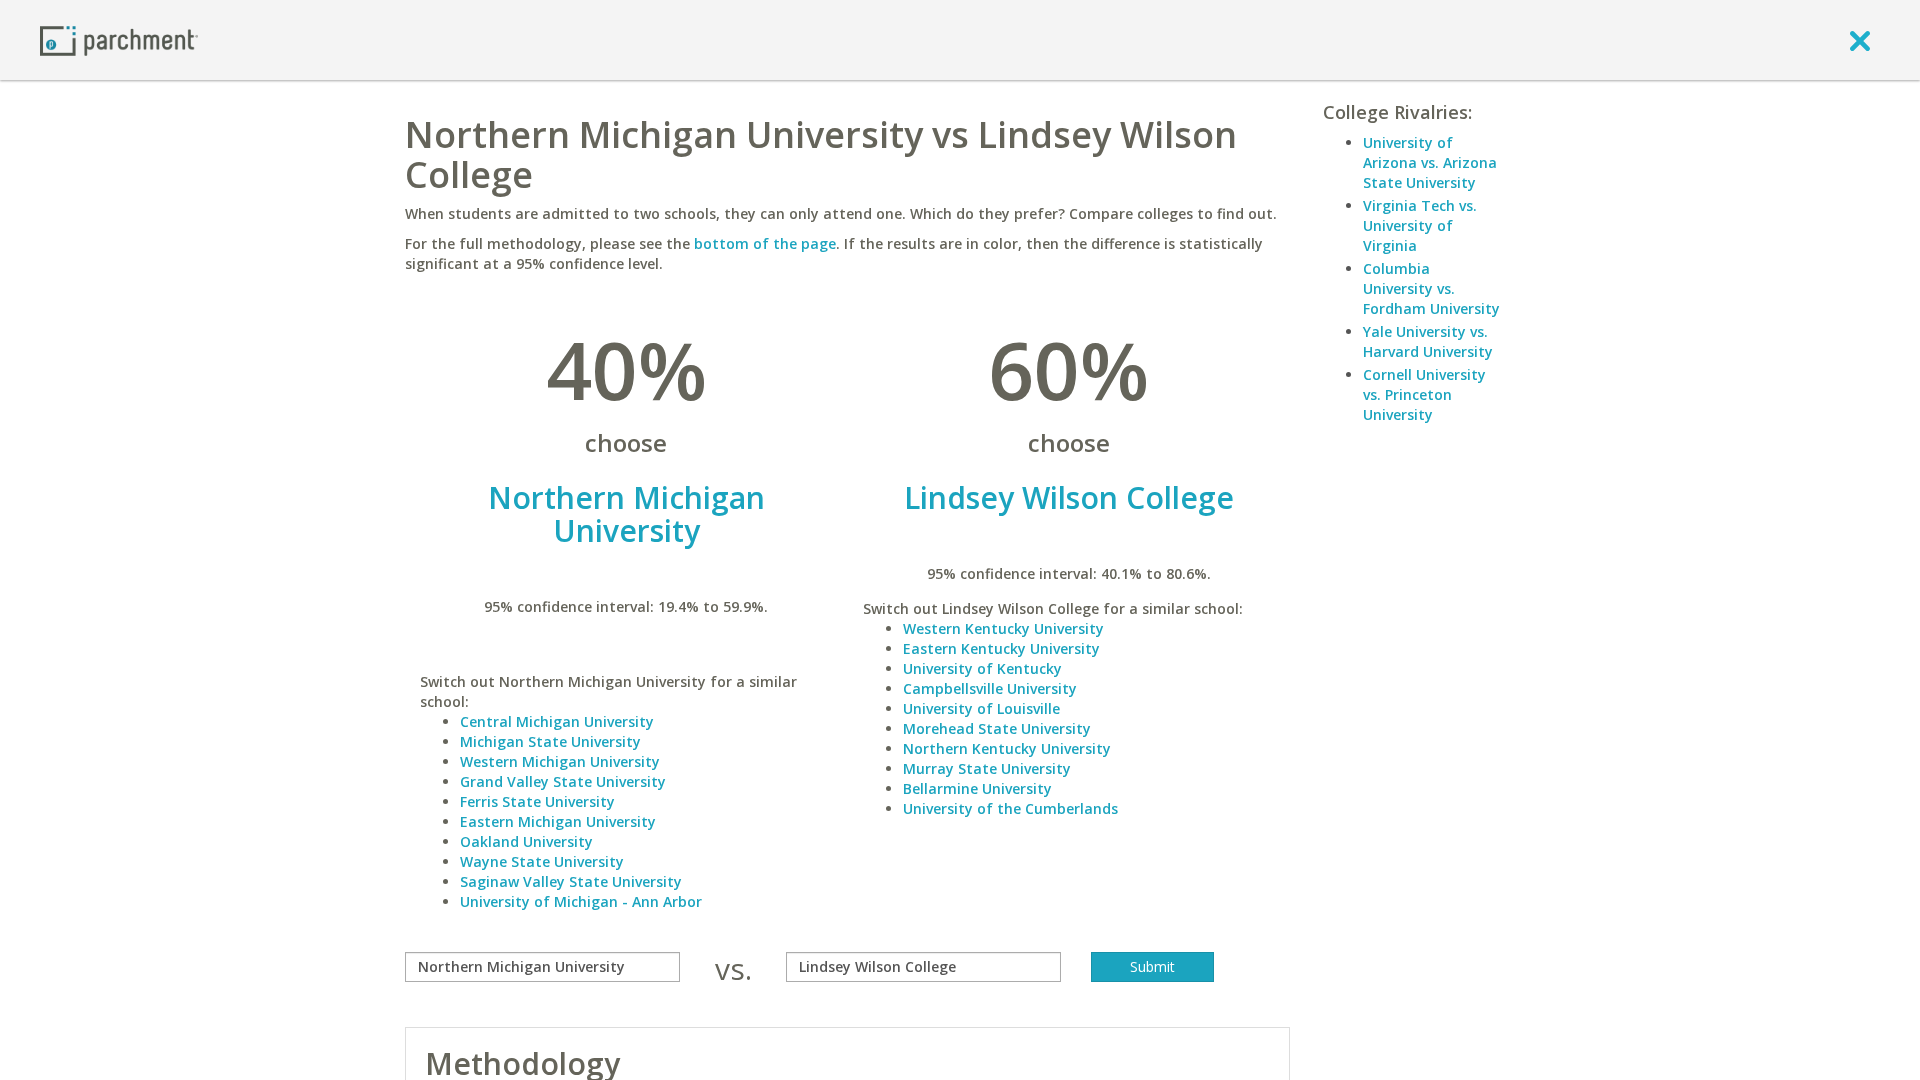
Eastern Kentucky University (1001, 648)
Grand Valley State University (563, 781)
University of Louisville (981, 708)
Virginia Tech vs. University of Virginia (1420, 225)
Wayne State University (542, 861)
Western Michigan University (560, 761)
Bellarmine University (977, 788)
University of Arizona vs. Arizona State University (1430, 162)
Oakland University (526, 841)
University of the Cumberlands (1010, 808)
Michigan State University (550, 741)
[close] (1860, 40)
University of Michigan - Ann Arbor (581, 901)
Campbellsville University (990, 688)
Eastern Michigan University (558, 821)
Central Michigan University (557, 721)
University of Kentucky (982, 668)
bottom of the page (765, 243)
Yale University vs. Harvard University (1428, 341)
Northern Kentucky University (1007, 748)
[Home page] (119, 39)
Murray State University (987, 768)
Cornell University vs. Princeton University (1424, 394)
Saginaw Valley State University (571, 881)
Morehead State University (997, 728)
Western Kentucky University (1003, 628)
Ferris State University (537, 801)
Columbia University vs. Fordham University (1431, 288)
